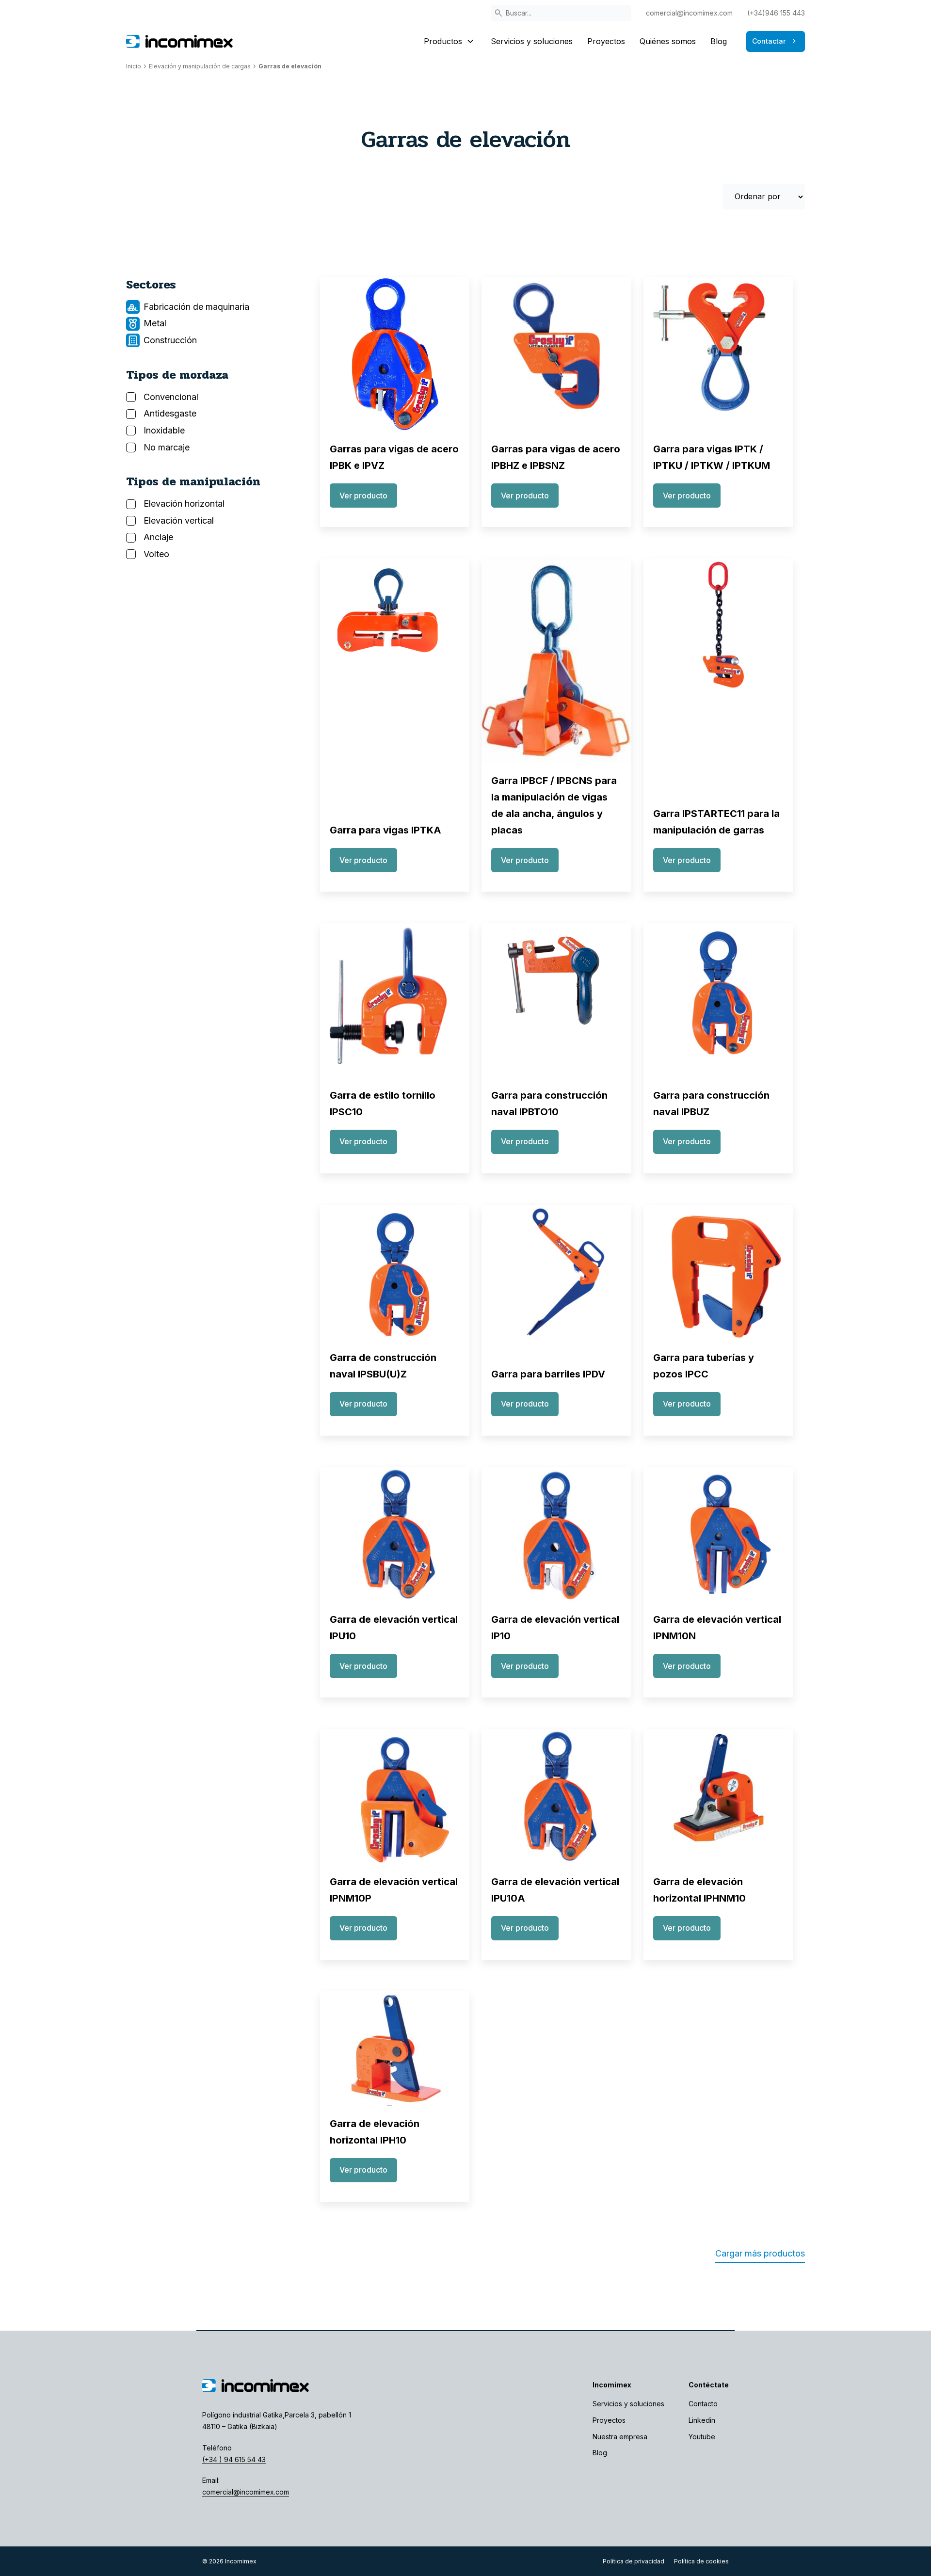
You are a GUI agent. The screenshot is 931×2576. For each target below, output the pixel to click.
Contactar (776, 41)
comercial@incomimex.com (689, 13)
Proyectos (606, 41)
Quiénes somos (668, 41)
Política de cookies (701, 2561)
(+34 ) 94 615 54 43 (234, 2459)
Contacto (703, 2404)
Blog (719, 41)
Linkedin (702, 2420)
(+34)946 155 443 (776, 13)
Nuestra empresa (620, 2437)
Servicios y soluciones (532, 41)
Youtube (702, 2437)
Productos (450, 41)
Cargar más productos (760, 2253)
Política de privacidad (634, 2561)
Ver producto (363, 496)
